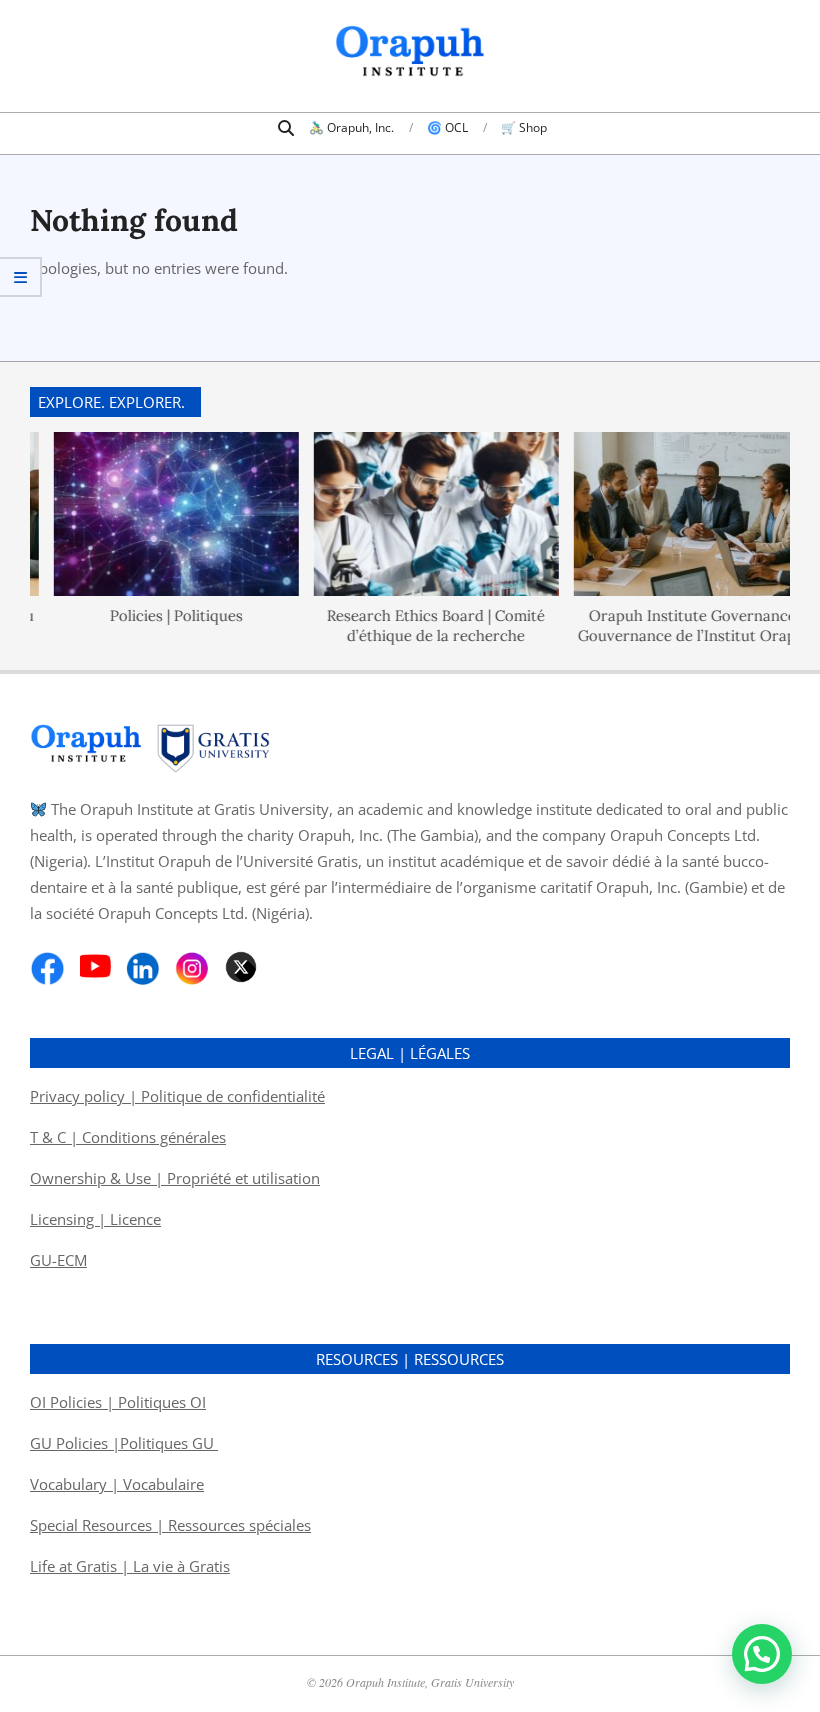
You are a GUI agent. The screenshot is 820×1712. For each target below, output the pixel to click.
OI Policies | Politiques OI (118, 1402)
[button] (762, 1654)
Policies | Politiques (149, 614)
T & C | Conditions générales (128, 1137)
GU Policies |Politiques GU (124, 1443)
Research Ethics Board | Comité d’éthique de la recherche (409, 624)
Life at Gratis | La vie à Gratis (130, 1566)
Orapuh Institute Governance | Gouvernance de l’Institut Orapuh (669, 624)
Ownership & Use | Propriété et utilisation (175, 1178)
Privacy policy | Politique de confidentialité (177, 1096)
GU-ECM (58, 1260)
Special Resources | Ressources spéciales (170, 1525)
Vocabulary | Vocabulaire (117, 1484)
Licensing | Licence (95, 1219)
